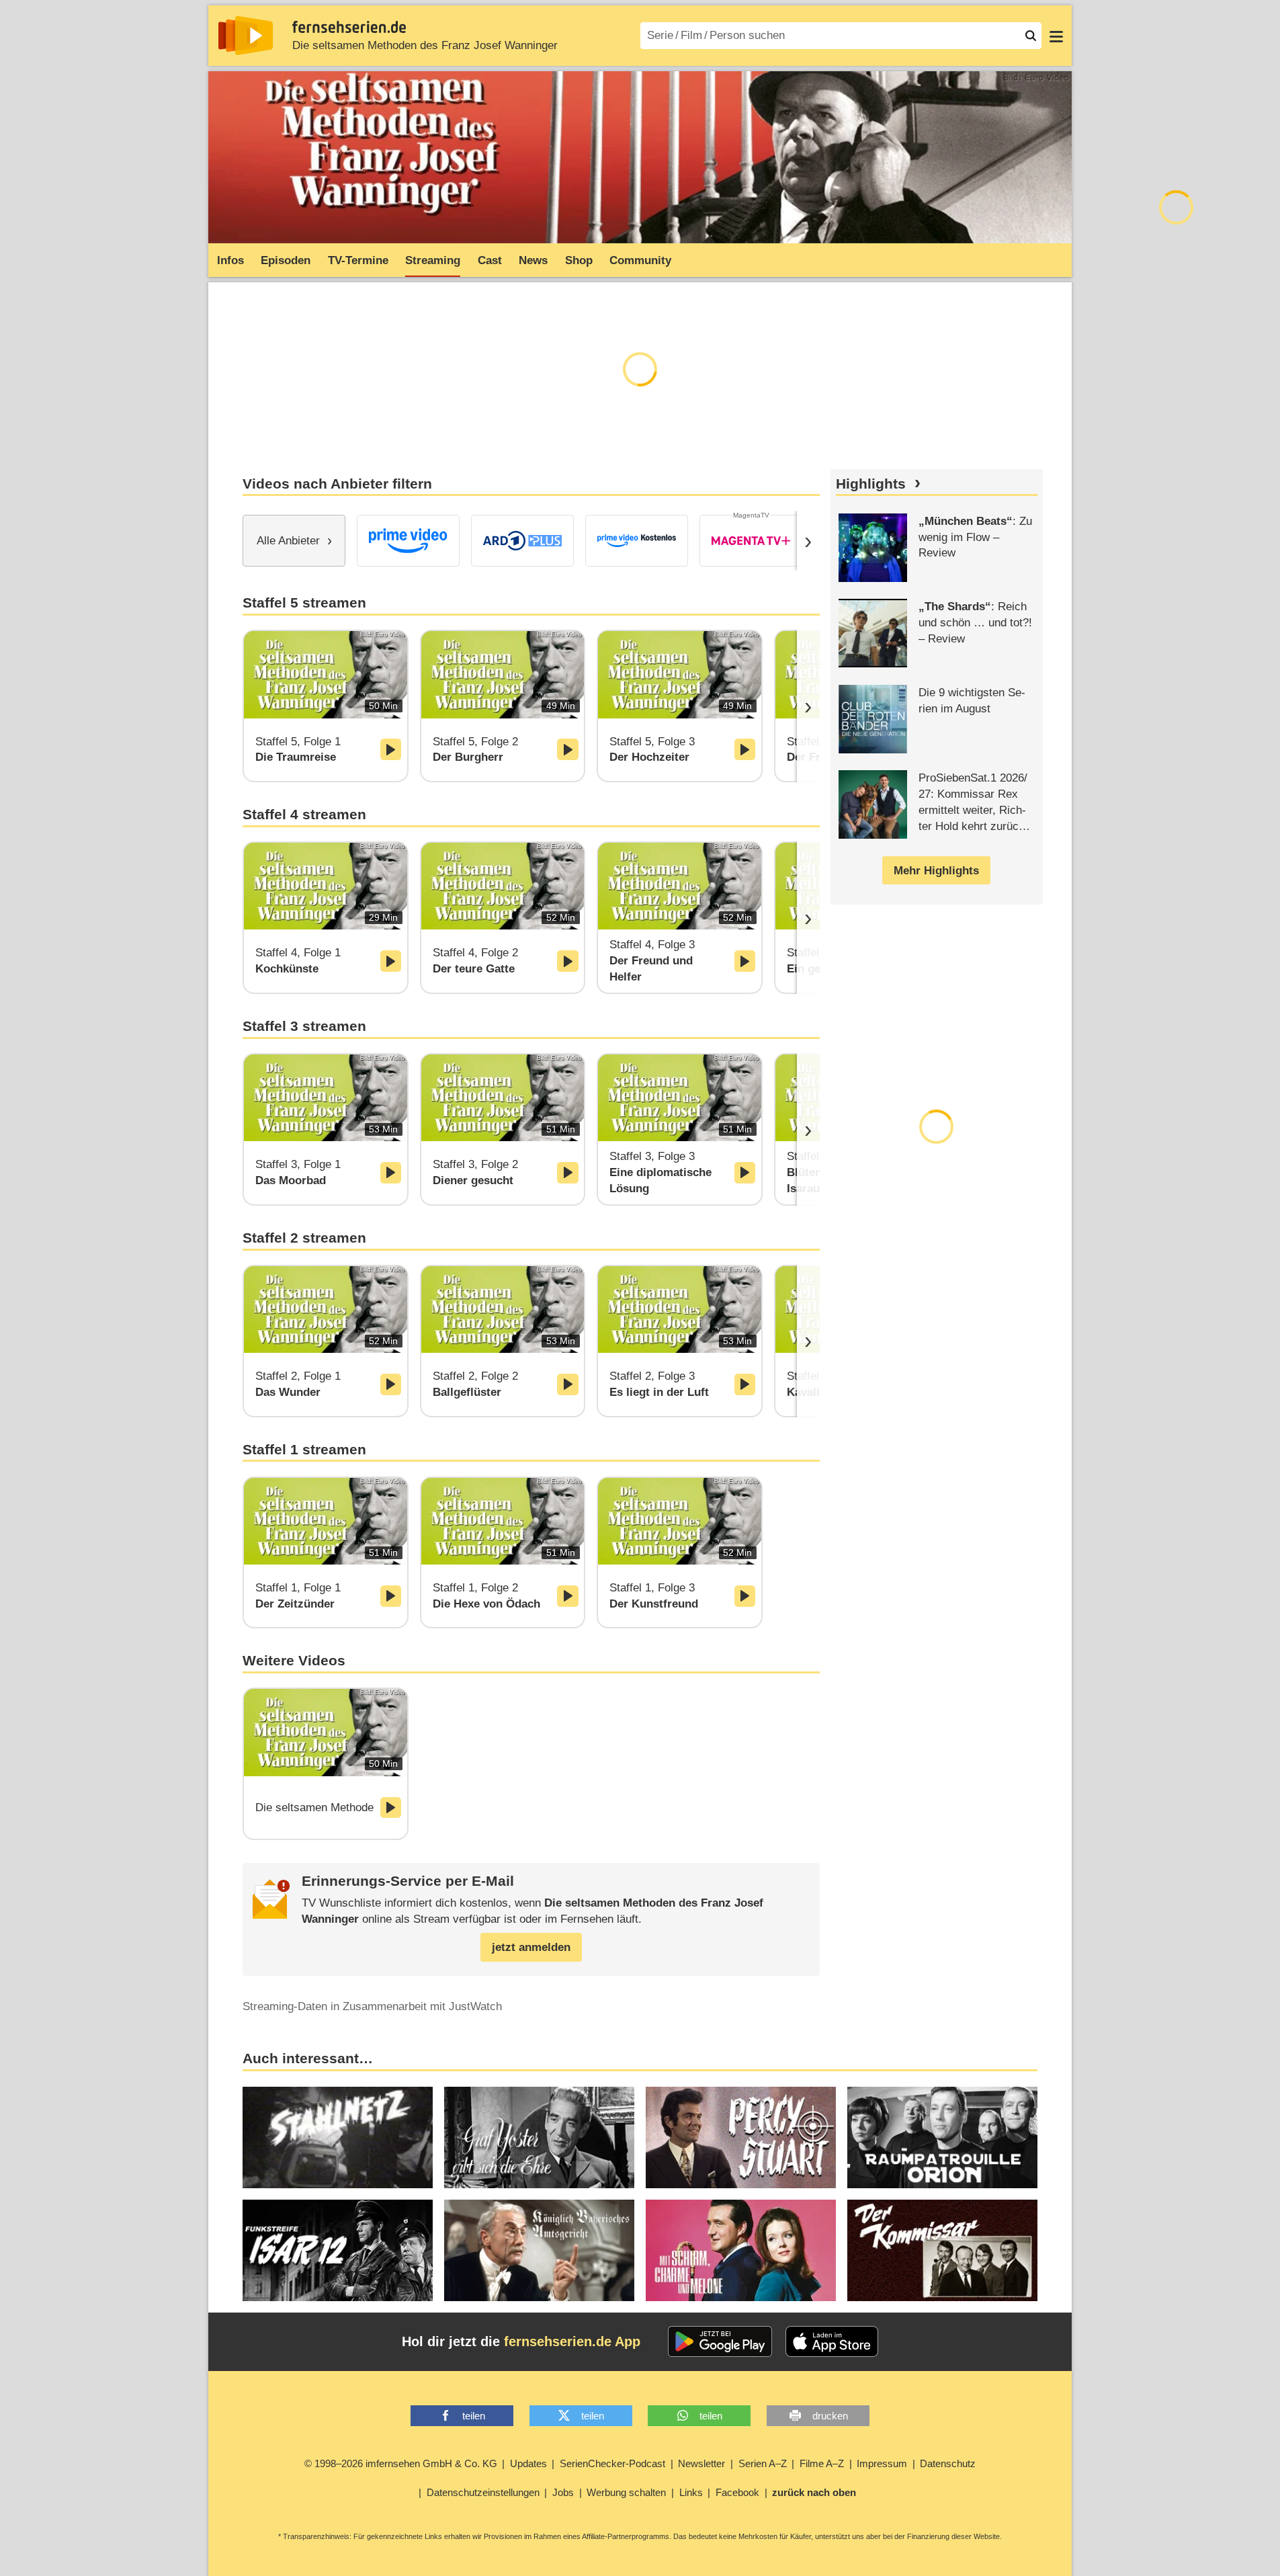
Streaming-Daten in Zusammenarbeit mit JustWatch (372, 2006)
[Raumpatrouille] (942, 2137)
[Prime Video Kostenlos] (637, 541)
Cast (490, 260)
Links (691, 2492)
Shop (579, 260)
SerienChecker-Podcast (612, 2463)
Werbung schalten (626, 2492)
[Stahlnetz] (338, 2137)
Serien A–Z (763, 2463)
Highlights (871, 484)
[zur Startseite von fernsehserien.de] (246, 36)
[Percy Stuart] (741, 2137)
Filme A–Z (822, 2463)
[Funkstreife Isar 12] (338, 2250)
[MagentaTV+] (751, 541)
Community (640, 260)
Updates (528, 2463)
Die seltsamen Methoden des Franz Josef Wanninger (425, 45)
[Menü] (1056, 36)
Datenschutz (948, 2463)
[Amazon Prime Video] (408, 541)
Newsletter (701, 2463)
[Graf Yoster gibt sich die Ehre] (539, 2137)
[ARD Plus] (522, 541)
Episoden (286, 260)
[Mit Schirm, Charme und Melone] (741, 2250)
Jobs (563, 2492)
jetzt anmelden (531, 1947)
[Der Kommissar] (942, 2250)
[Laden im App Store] (832, 2341)
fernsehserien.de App (572, 2341)
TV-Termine (358, 260)
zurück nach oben (814, 2492)
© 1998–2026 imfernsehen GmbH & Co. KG (401, 2463)
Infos (230, 260)
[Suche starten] (1031, 36)
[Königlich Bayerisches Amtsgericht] (539, 2250)
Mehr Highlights (936, 871)
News (533, 260)
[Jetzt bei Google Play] (720, 2341)
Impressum (882, 2463)
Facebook (737, 2492)
